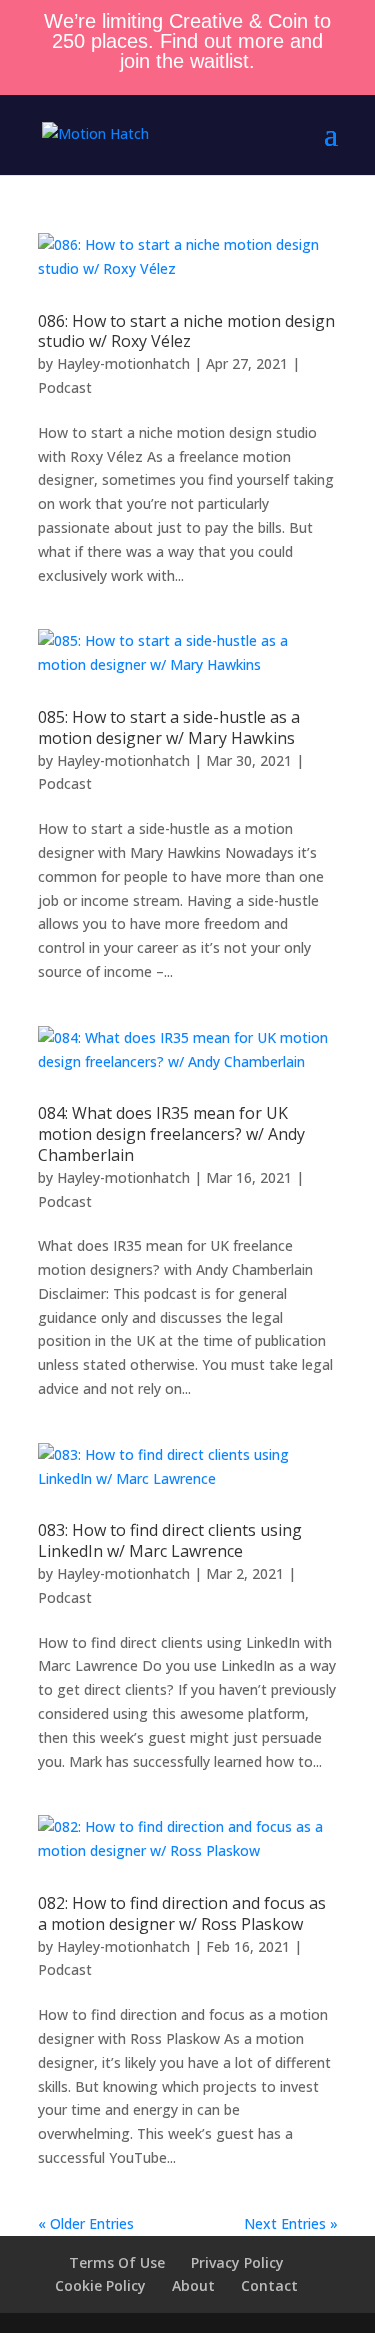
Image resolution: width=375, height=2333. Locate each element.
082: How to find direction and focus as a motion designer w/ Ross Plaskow (182, 1913)
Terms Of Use (117, 2262)
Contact (269, 2285)
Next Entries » (291, 2223)
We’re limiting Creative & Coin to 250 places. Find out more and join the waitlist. (187, 41)
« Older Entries (86, 2223)
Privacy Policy (237, 2262)
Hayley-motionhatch (123, 363)
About (193, 2285)
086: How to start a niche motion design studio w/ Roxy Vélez (186, 331)
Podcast (65, 387)
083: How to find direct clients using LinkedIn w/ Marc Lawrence (170, 1540)
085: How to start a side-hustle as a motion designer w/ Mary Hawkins (169, 727)
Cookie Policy (100, 2285)
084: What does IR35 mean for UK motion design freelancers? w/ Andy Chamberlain (171, 1134)
